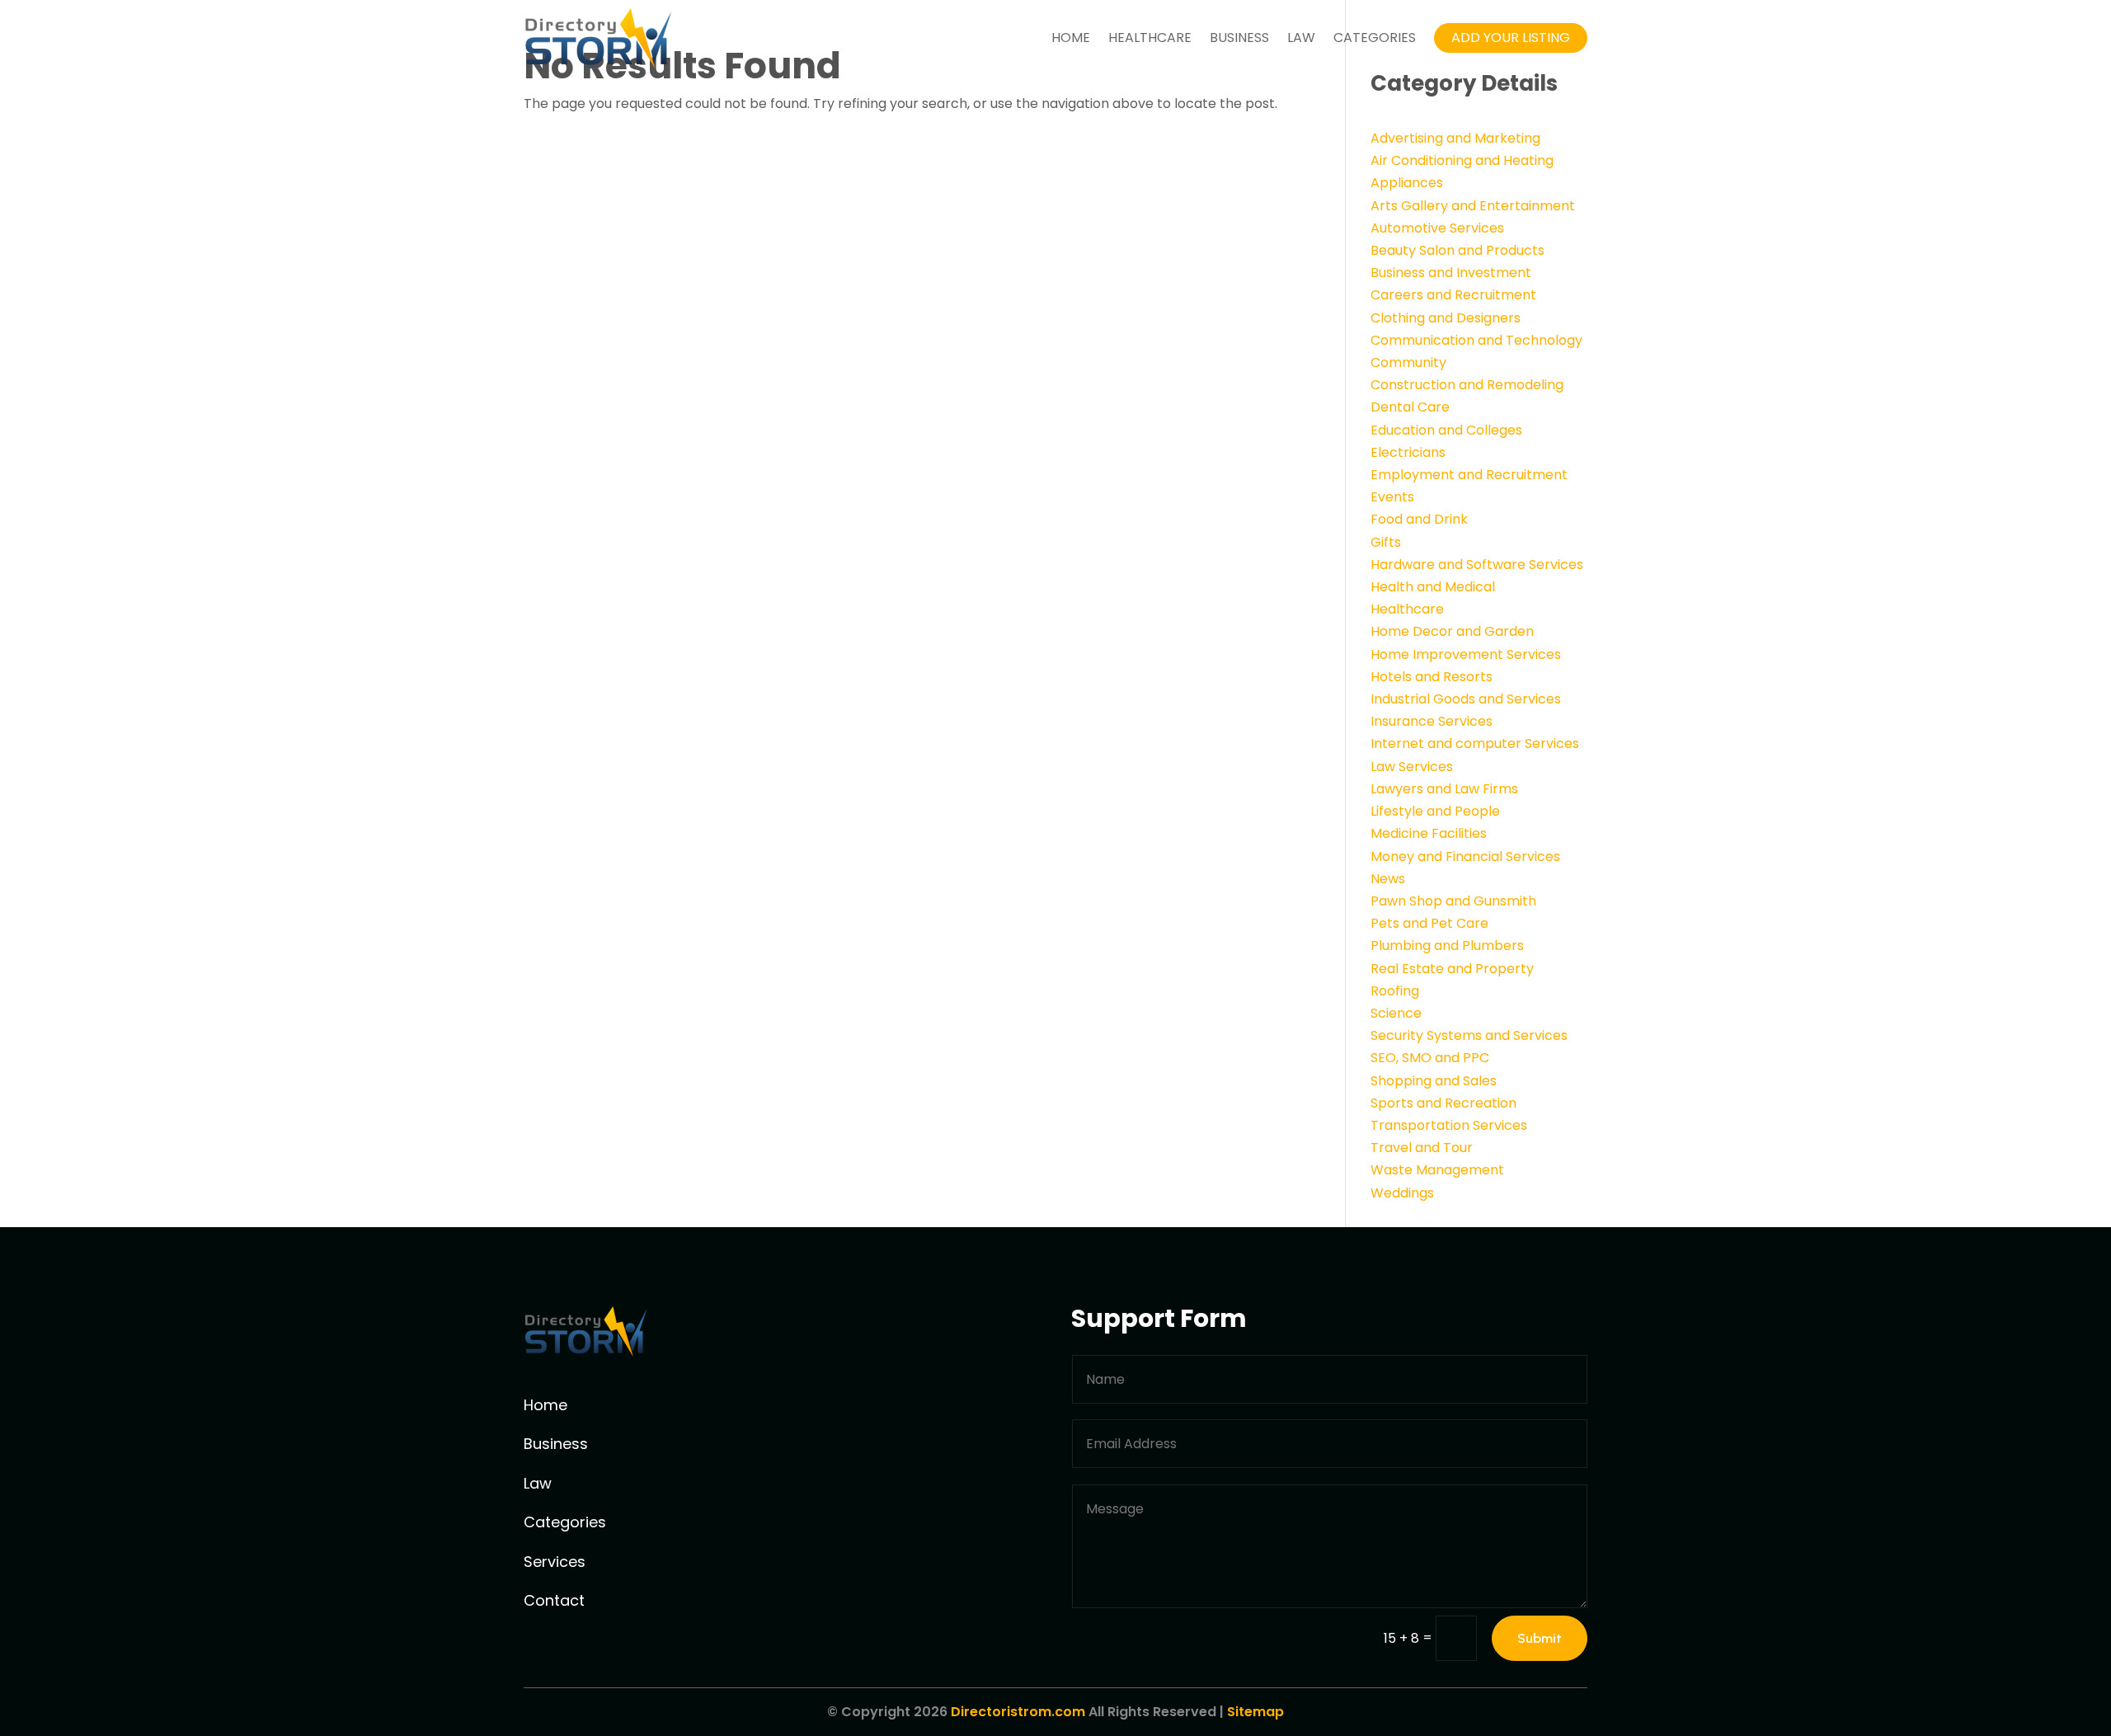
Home (1071, 38)
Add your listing (1511, 38)
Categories (1375, 38)
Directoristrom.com (1018, 1712)
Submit (1540, 1638)
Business (1239, 38)
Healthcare (1150, 38)
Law (1301, 38)
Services (555, 1562)
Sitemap (1255, 1712)
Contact (554, 1600)
